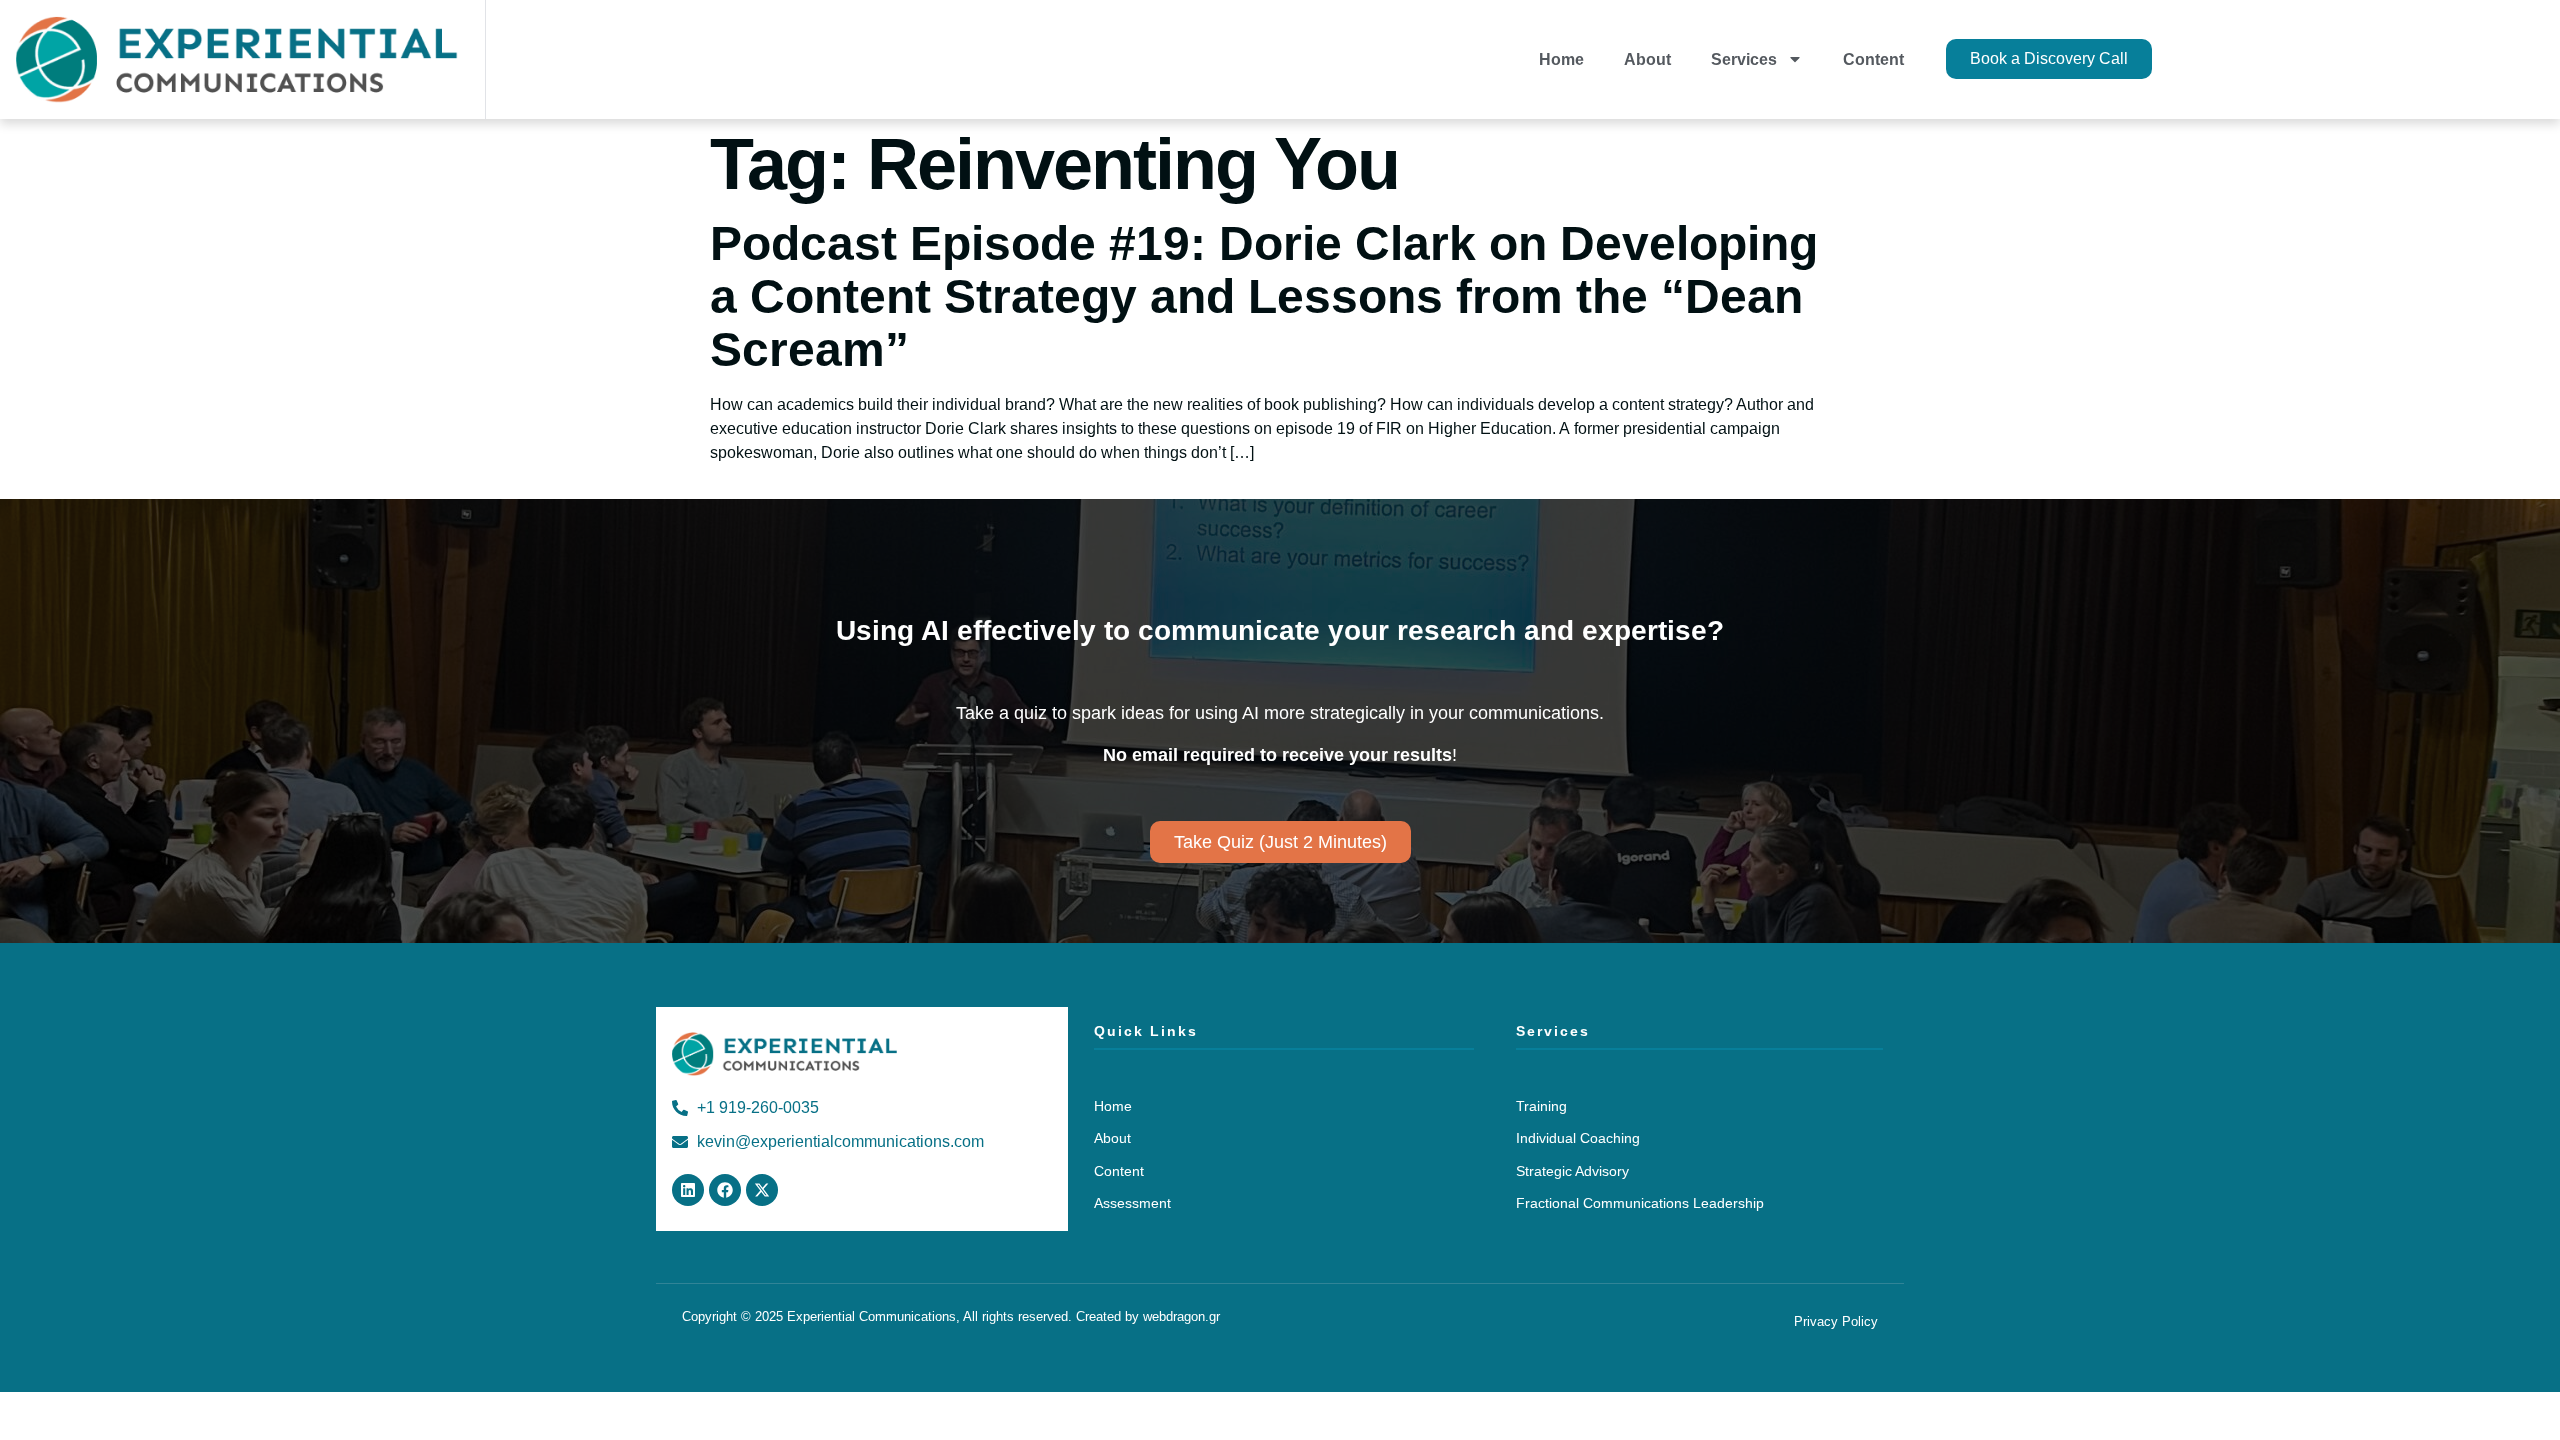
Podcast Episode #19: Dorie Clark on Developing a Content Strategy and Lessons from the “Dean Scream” (1264, 296)
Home (1561, 59)
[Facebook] (725, 1190)
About (1647, 59)
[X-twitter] (762, 1190)
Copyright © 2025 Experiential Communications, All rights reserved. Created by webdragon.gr (951, 1316)
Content (1873, 59)
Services (1744, 59)
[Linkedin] (688, 1190)
